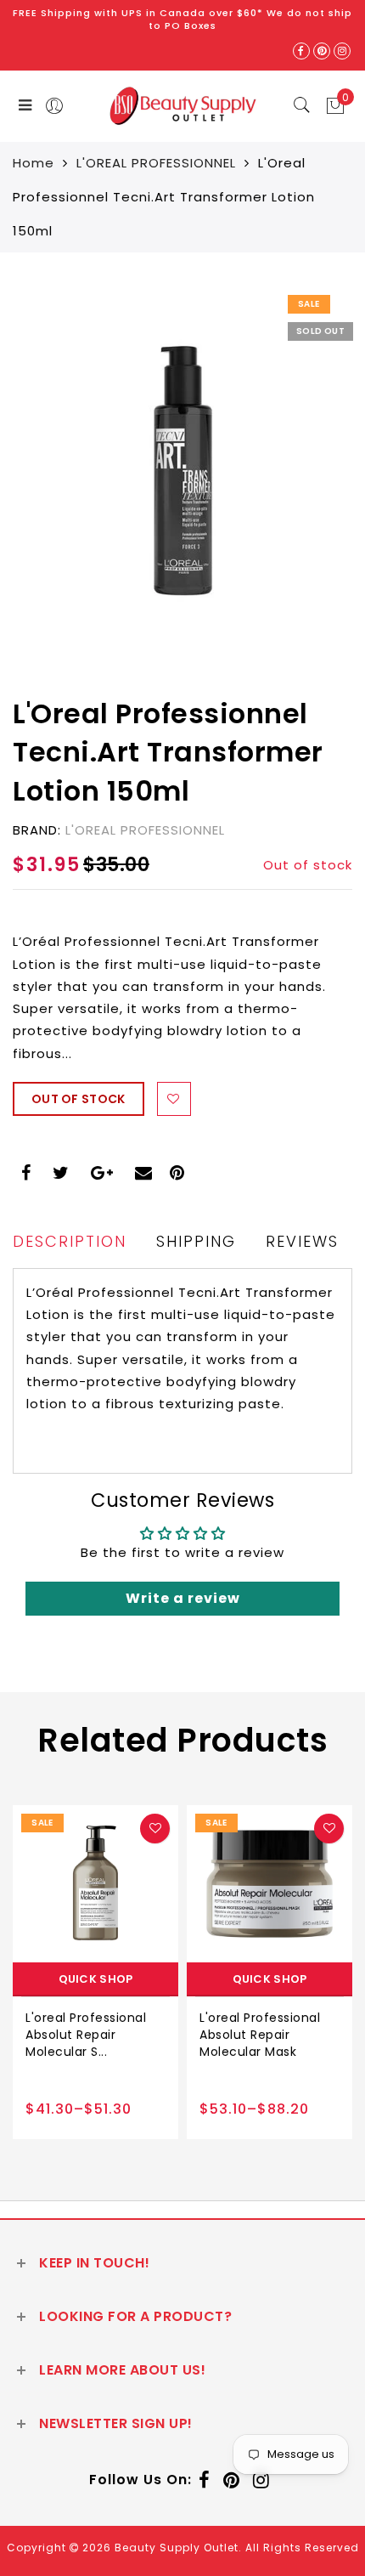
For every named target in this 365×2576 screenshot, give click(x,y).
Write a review (183, 1598)
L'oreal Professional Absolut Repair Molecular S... (86, 2035)
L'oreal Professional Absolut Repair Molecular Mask (260, 2035)
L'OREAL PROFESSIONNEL (156, 163)
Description (70, 1241)
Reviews (302, 1241)
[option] (95, 1972)
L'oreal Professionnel (145, 830)
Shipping (196, 1241)
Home (34, 163)
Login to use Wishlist (174, 1099)
